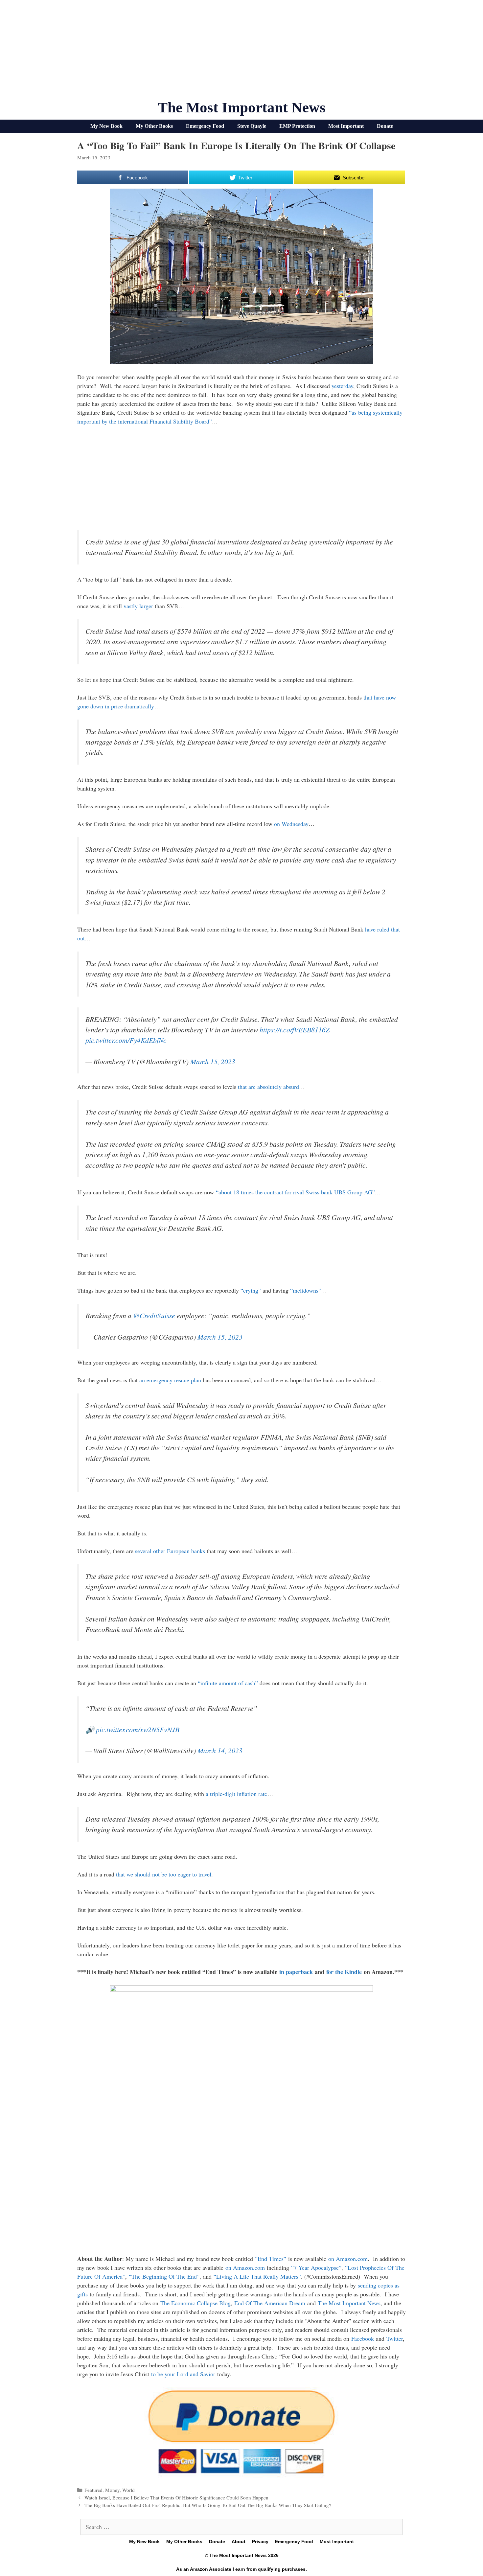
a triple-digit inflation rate (236, 1794)
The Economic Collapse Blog (195, 2303)
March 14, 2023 (220, 1750)
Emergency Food (205, 126)
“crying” (251, 1290)
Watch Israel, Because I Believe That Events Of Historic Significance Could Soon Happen (176, 2497)
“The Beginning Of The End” (164, 2276)
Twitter (395, 2338)
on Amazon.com (348, 2259)
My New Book (106, 126)
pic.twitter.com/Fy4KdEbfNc (126, 1040)
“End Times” (271, 2259)
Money (112, 2490)
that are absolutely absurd (268, 1087)
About (239, 2541)
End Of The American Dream (270, 2303)
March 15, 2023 (213, 1061)
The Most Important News (242, 107)
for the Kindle (344, 1972)
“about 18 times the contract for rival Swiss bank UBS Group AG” (295, 1192)
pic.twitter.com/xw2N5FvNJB (138, 1729)
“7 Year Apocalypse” (316, 2267)
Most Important (346, 126)
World (128, 2490)
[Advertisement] (241, 53)
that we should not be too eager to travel (164, 1874)
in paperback (296, 1972)
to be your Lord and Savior (183, 2374)
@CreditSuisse (154, 1315)
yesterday (342, 386)
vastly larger (138, 606)
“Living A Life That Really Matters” (257, 2276)
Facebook (363, 2338)
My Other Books (154, 126)
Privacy (260, 2541)
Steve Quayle (252, 126)
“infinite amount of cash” (228, 1683)
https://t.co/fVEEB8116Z (295, 1030)
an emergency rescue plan (170, 1380)
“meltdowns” (306, 1290)
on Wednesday (291, 824)
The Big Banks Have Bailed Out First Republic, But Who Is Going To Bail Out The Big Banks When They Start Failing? (208, 2505)
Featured (93, 2490)
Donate (385, 126)
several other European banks (170, 1551)
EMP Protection (297, 126)
